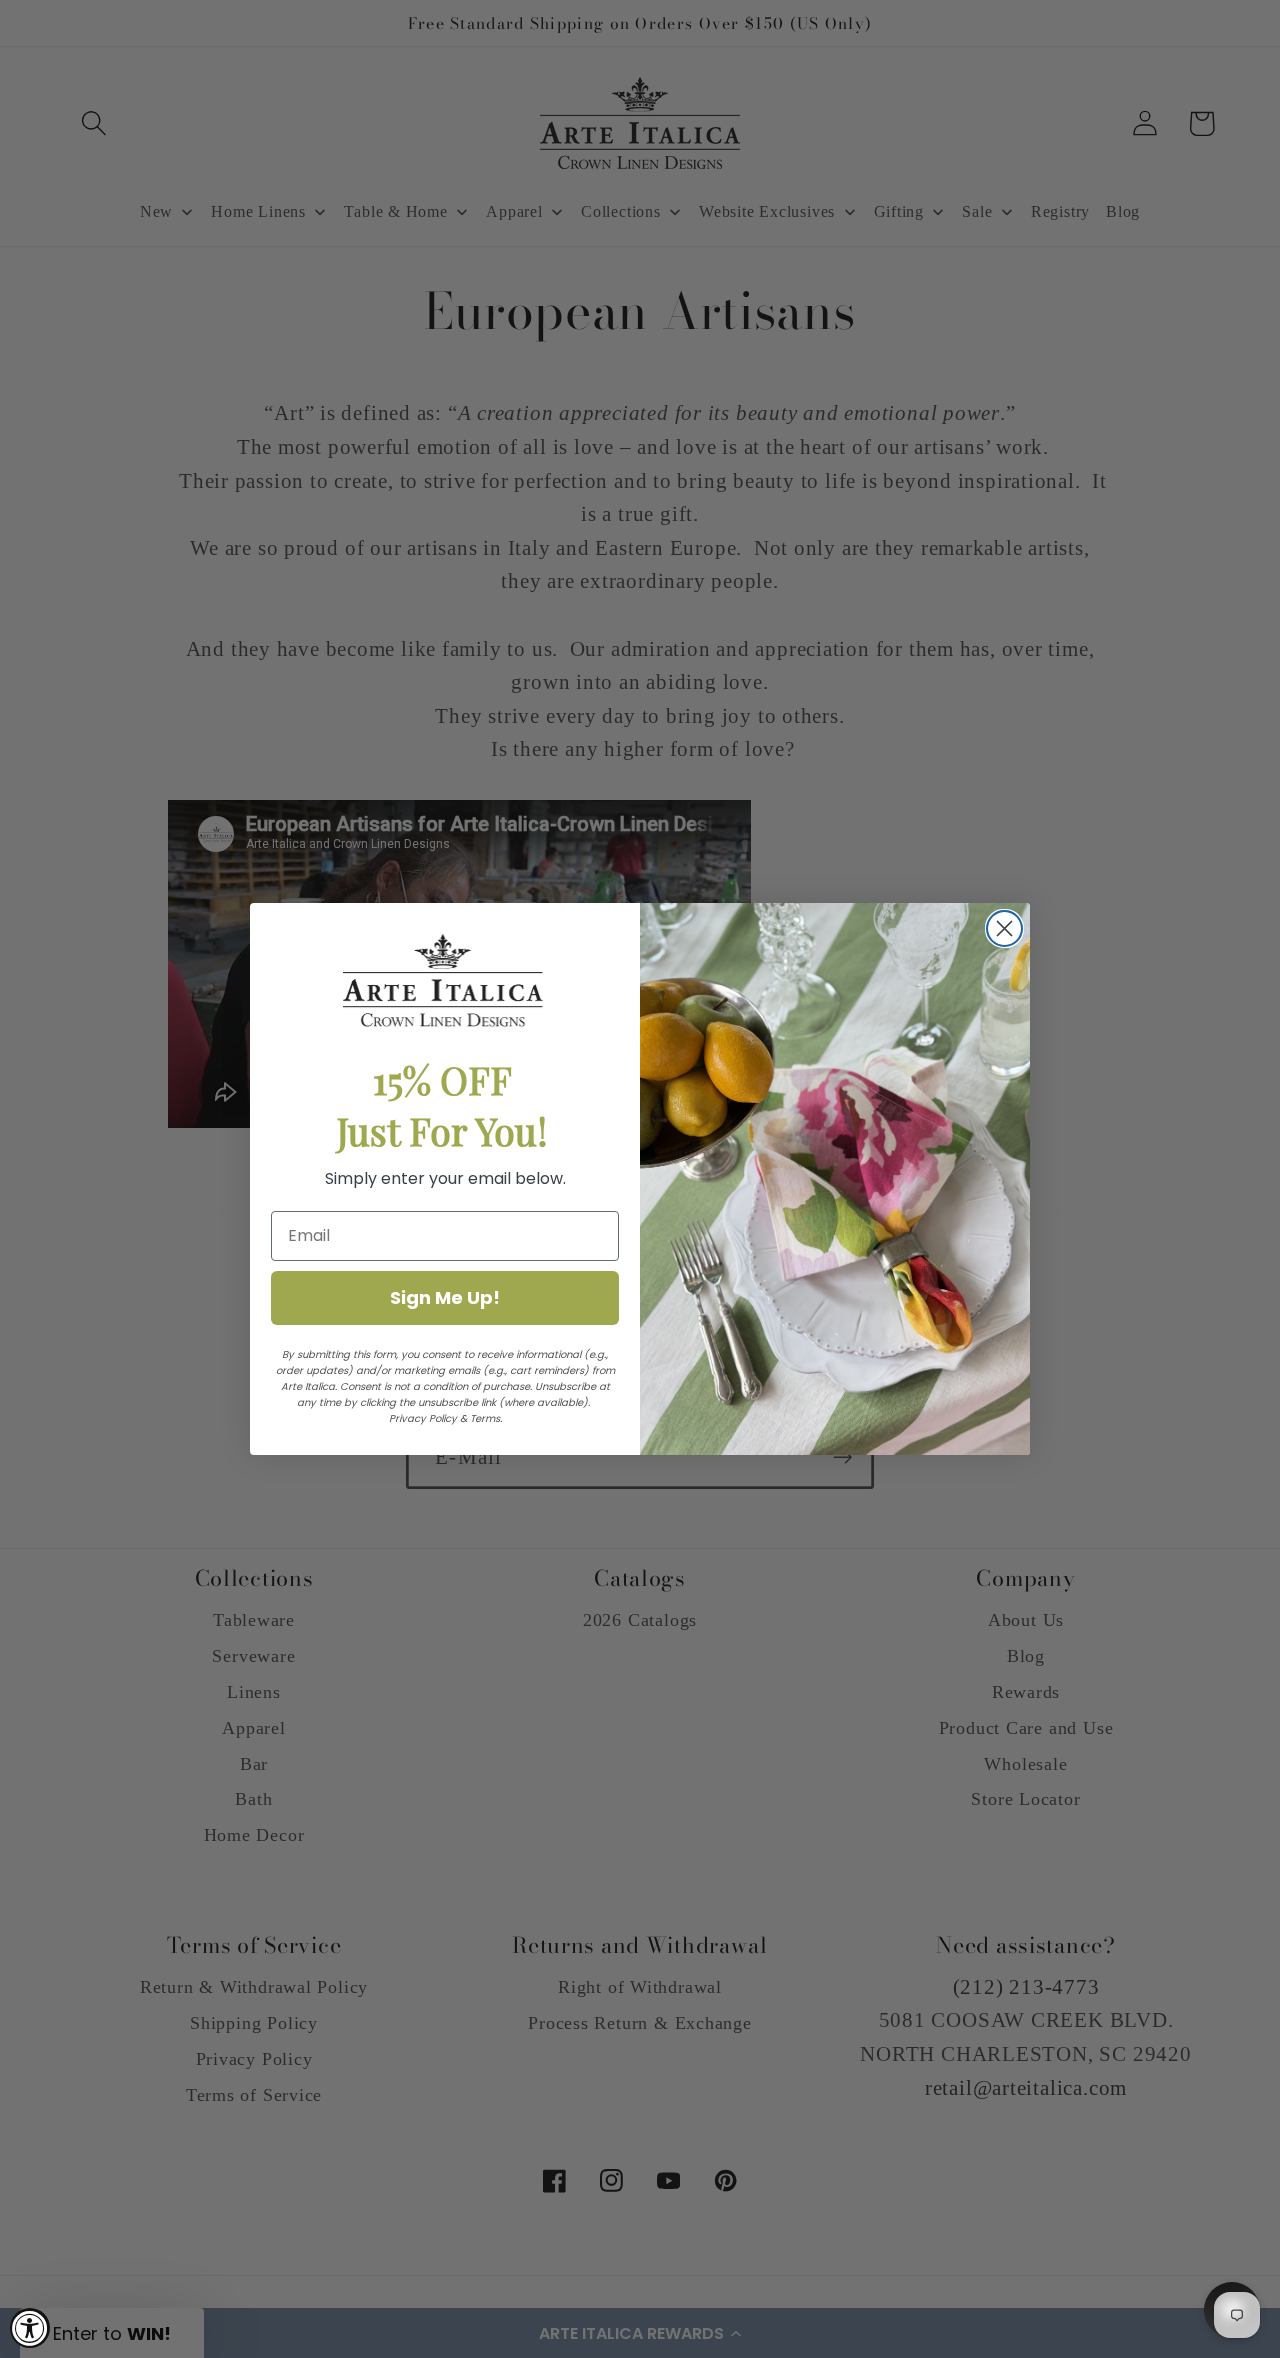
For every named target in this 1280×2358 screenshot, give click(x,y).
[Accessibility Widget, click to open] (30, 2328)
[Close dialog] (1004, 928)
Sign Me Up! (445, 1297)
